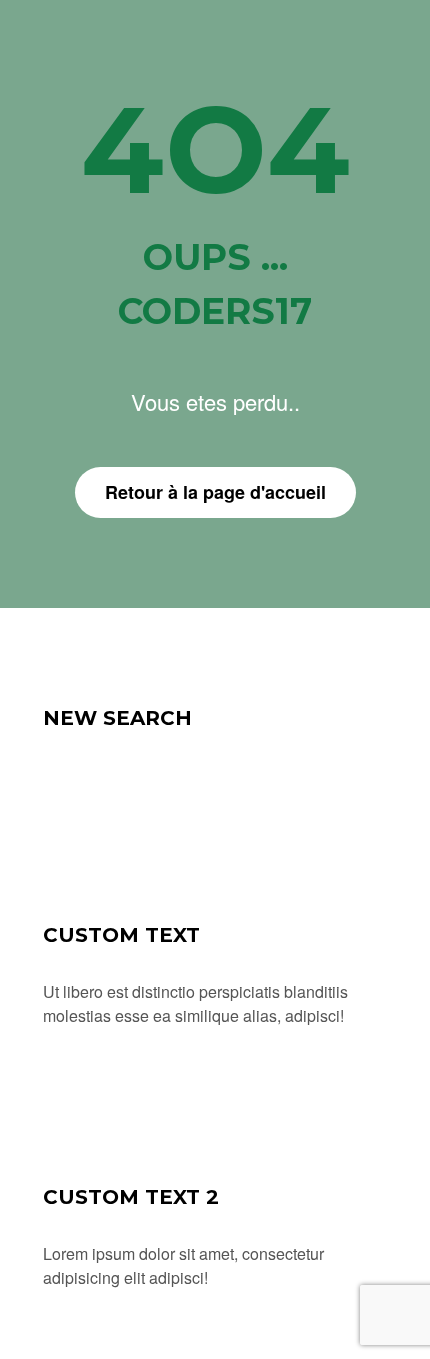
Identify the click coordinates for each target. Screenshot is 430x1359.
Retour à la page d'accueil (215, 492)
